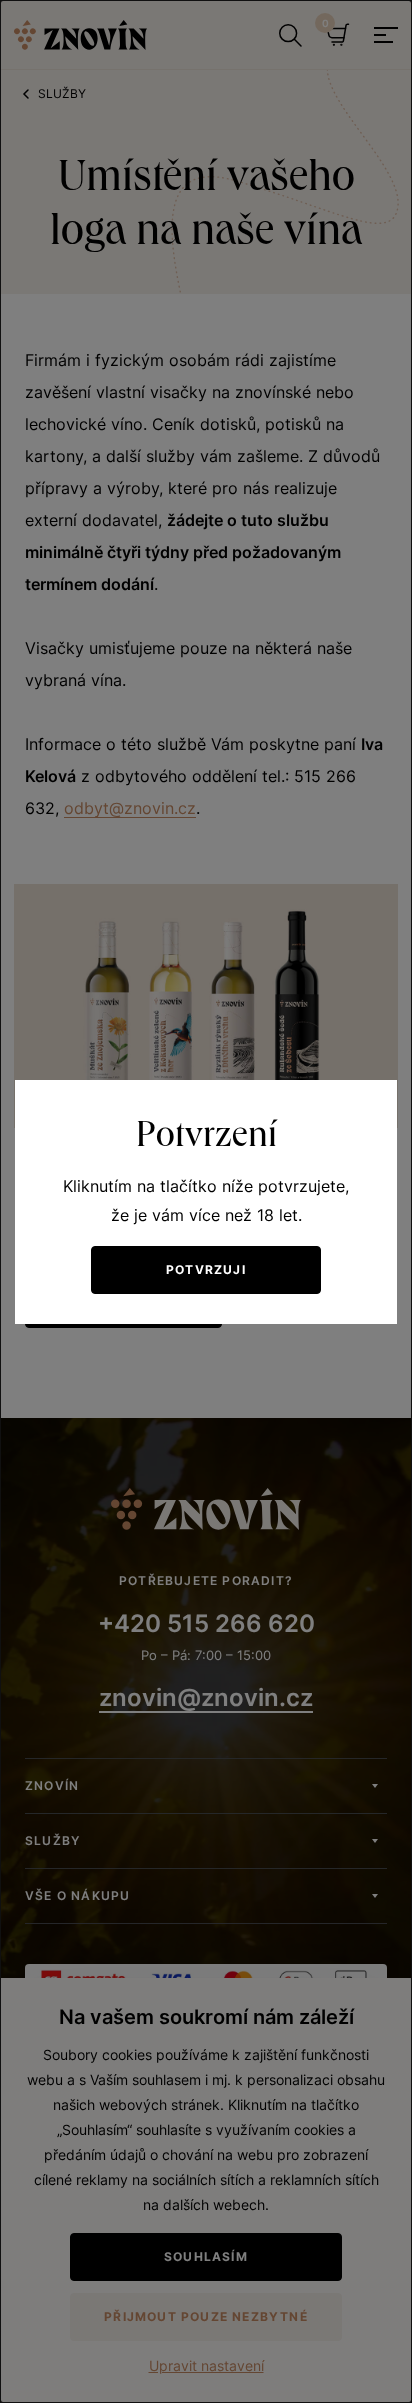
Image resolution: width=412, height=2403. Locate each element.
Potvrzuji (206, 1269)
